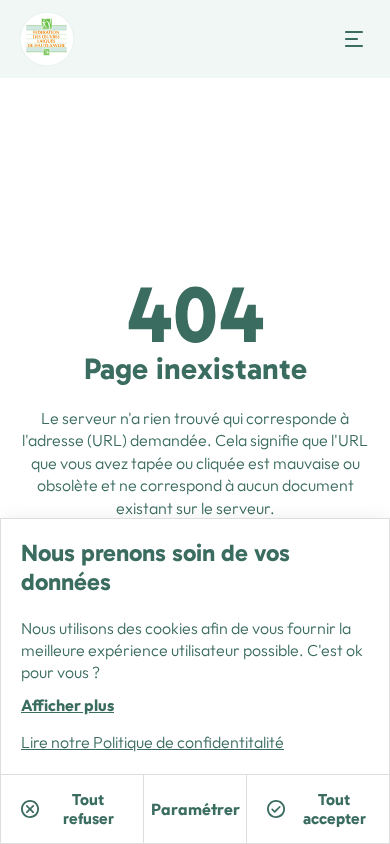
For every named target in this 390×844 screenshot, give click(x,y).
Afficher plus (67, 705)
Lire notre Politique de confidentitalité (152, 742)
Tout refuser (88, 809)
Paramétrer (195, 809)
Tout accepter (334, 809)
